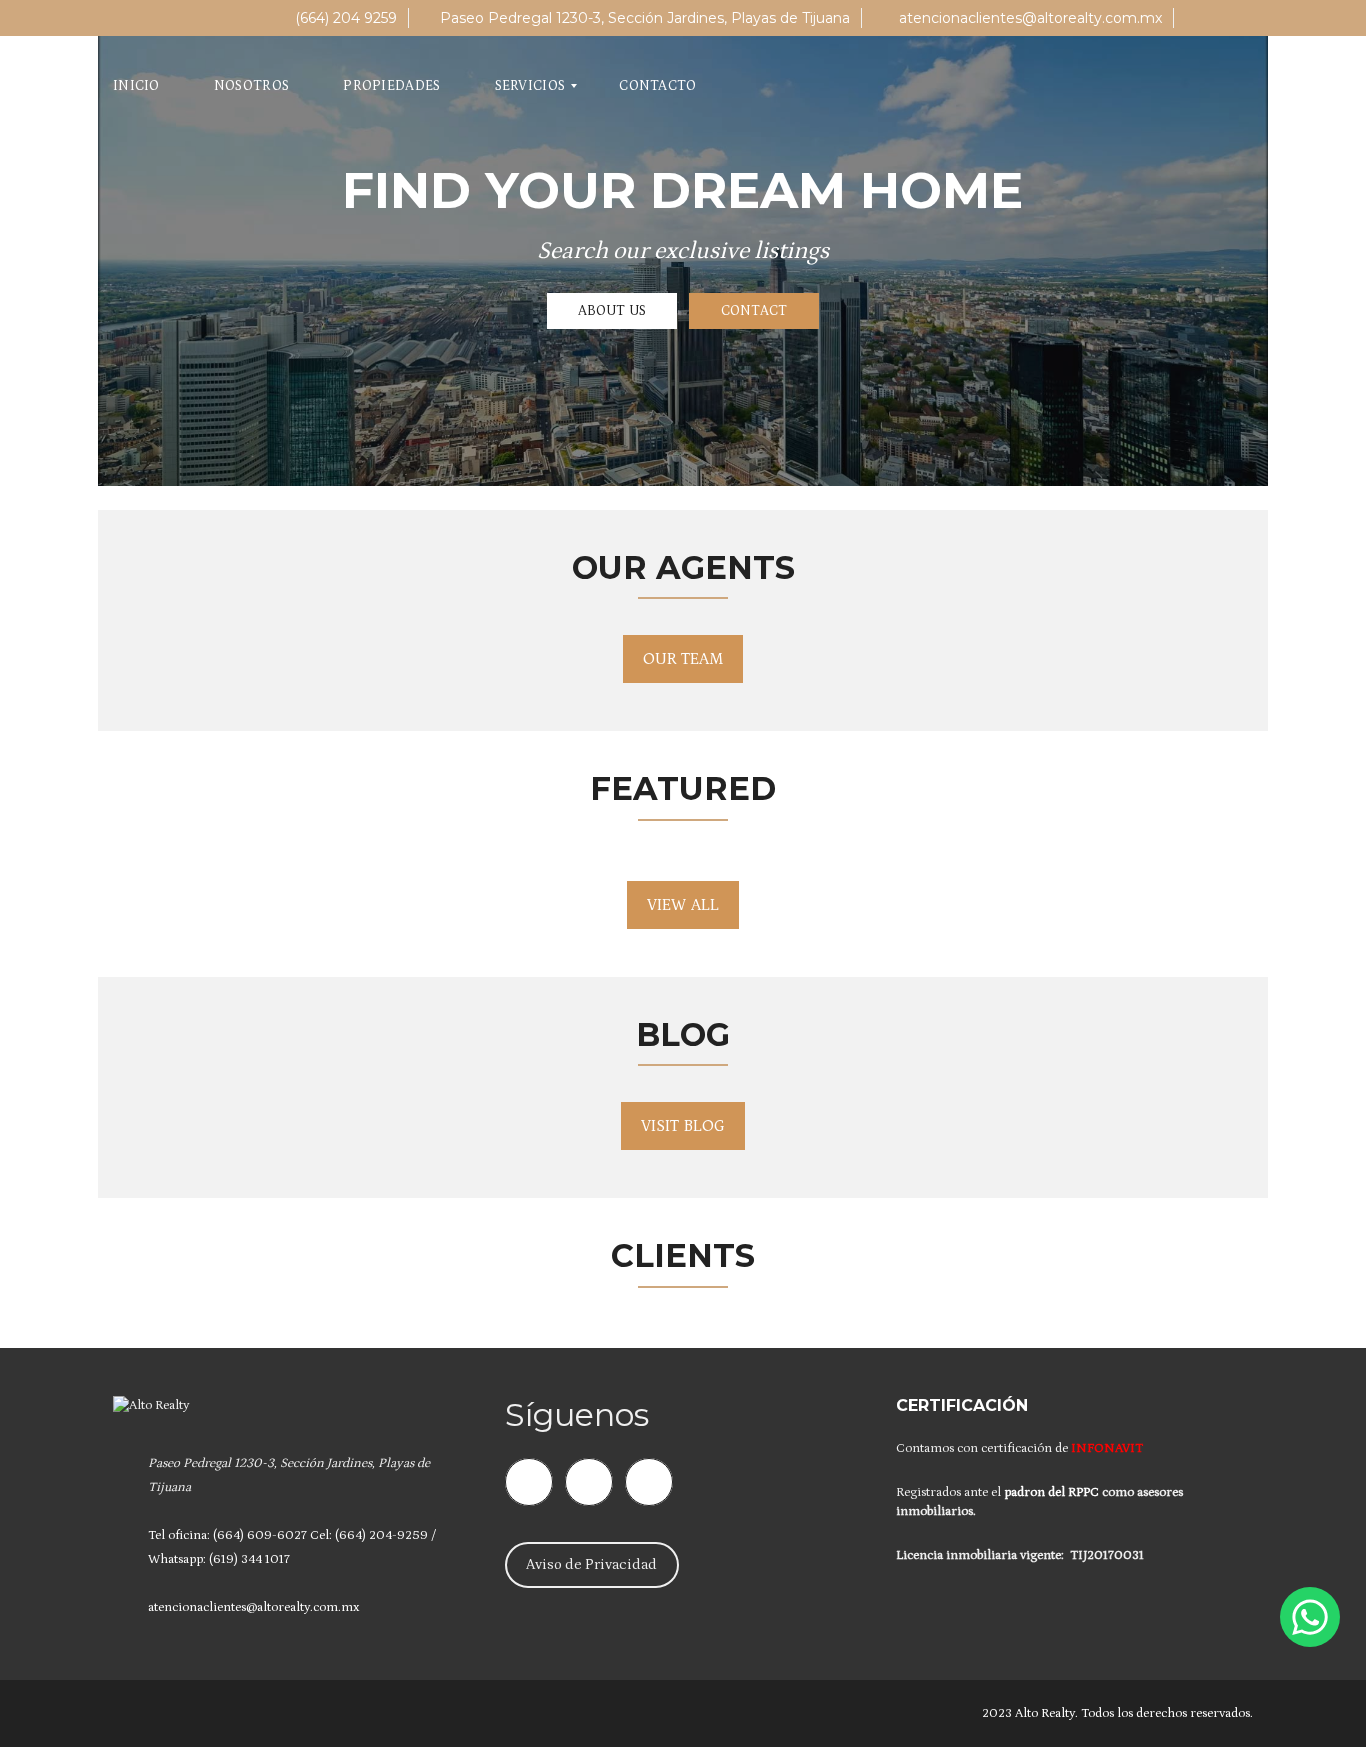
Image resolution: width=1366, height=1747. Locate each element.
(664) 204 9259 (344, 18)
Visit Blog (683, 1126)
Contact (754, 311)
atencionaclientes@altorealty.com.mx (1028, 18)
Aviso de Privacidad (591, 1564)
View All (683, 905)
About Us (612, 311)
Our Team (683, 659)
